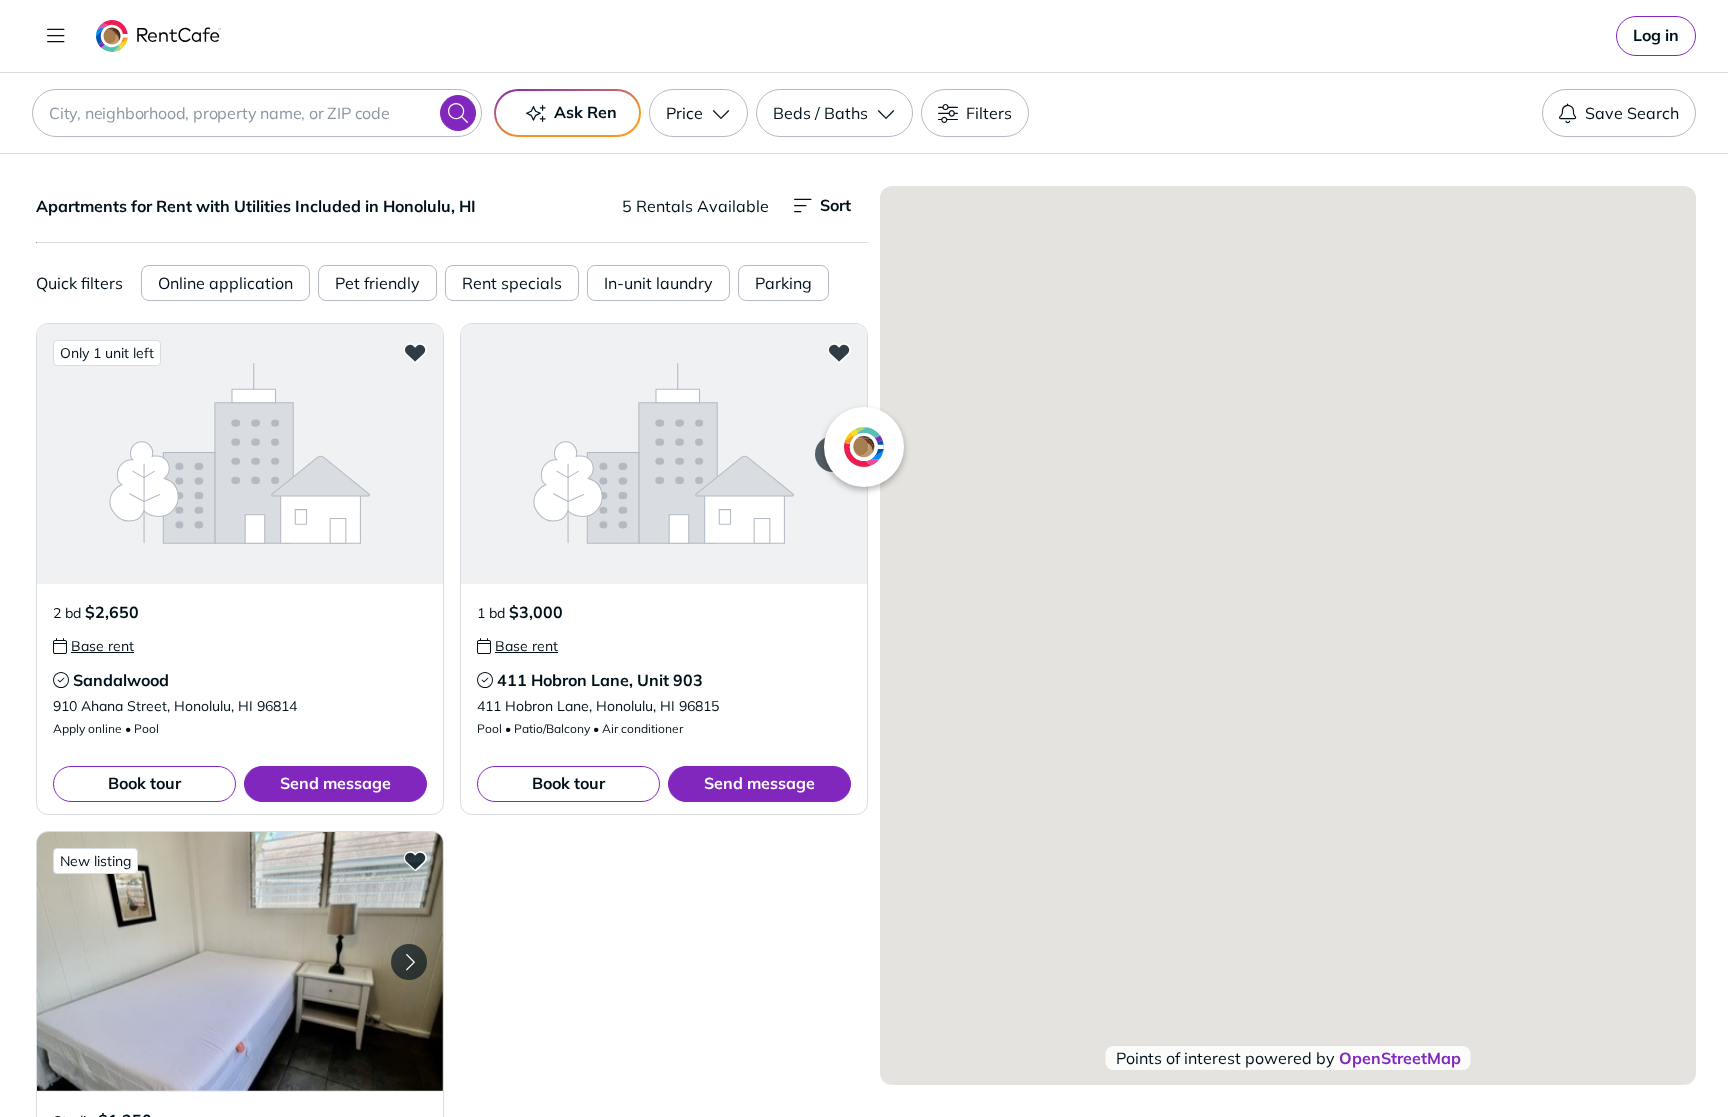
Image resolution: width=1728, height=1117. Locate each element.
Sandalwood (121, 680)
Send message (335, 783)
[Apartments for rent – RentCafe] (158, 36)
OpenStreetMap (1400, 1058)
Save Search (1632, 113)
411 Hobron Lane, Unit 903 (600, 680)
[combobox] (257, 113)
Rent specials (512, 283)
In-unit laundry (658, 283)
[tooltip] (93, 646)
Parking (783, 283)
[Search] (458, 113)
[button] (240, 453)
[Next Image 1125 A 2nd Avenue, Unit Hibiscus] (409, 962)
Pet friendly (377, 283)
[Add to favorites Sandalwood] (415, 352)
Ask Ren (585, 112)
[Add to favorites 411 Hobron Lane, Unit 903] (839, 352)
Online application (225, 283)
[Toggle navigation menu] (56, 36)
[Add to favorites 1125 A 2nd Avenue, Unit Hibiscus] (415, 860)
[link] (1656, 36)
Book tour (144, 783)
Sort (835, 205)
